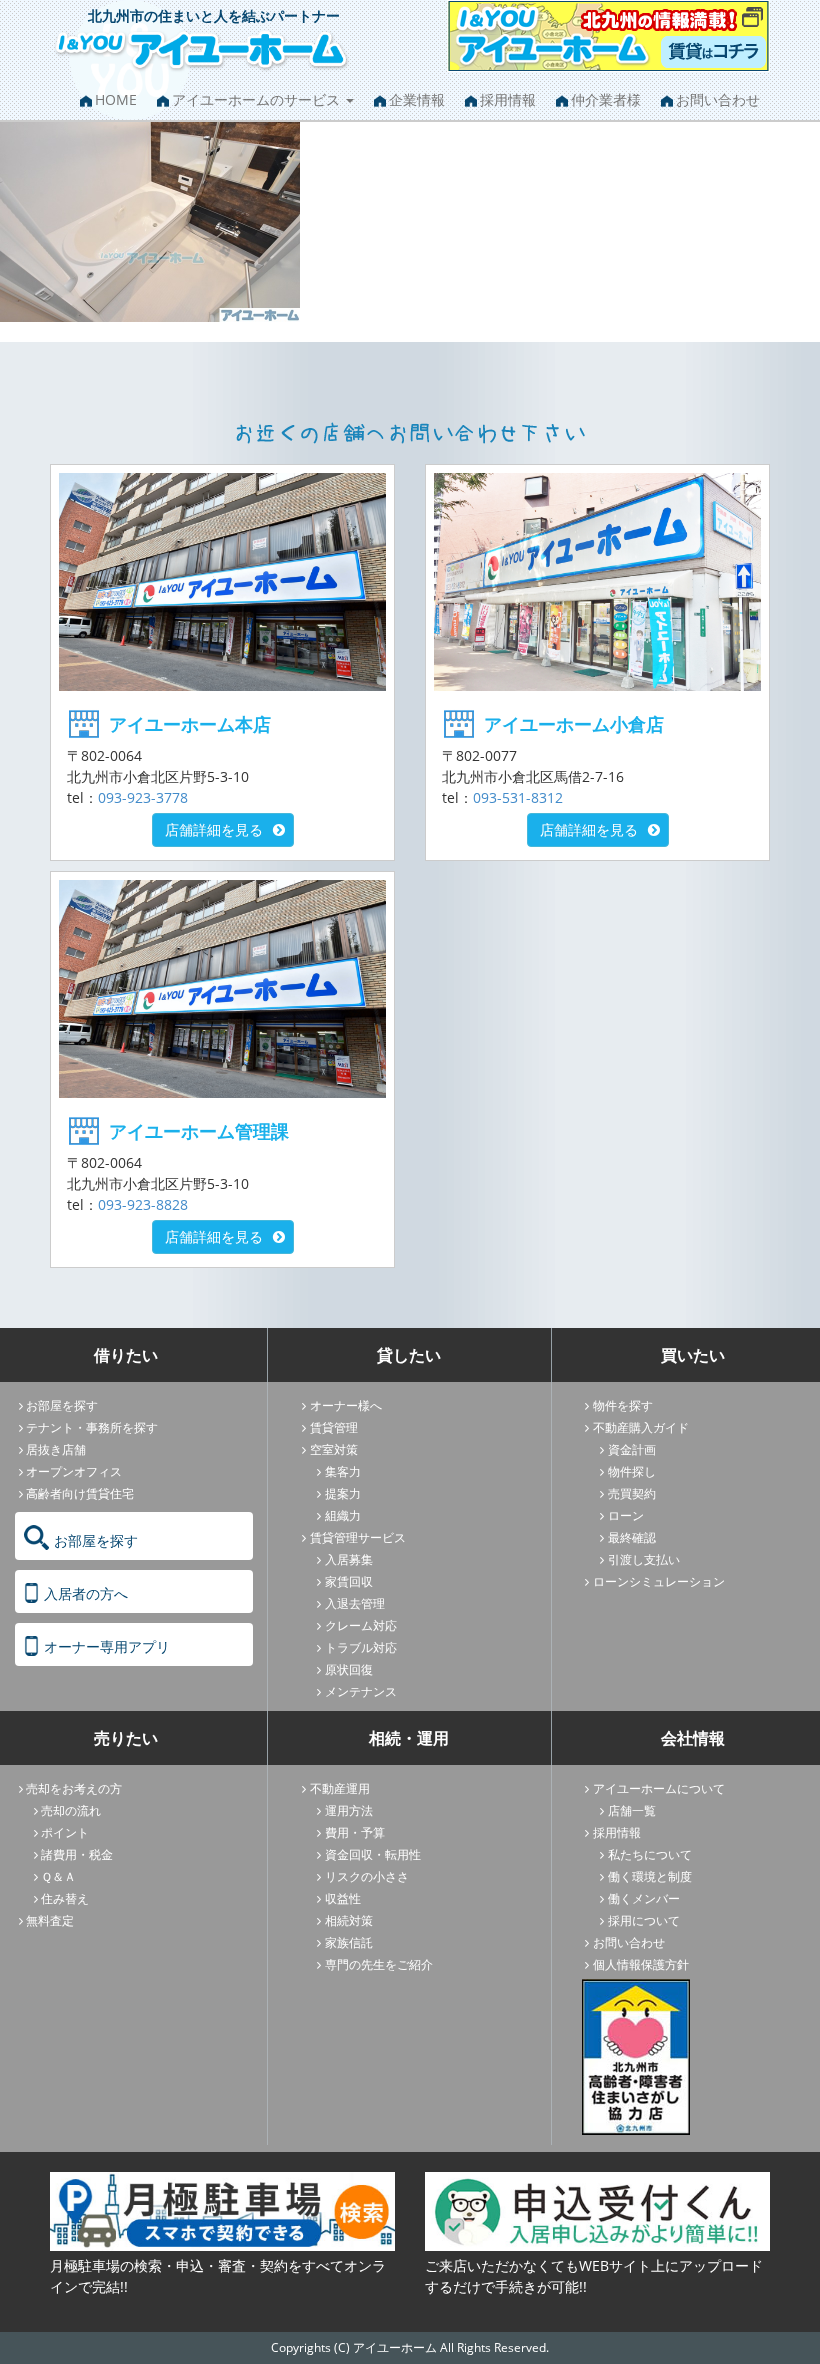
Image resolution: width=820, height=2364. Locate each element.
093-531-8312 (518, 797)
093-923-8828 (143, 1204)
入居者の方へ (86, 1593)
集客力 (343, 1471)
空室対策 (334, 1449)
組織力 (343, 1515)
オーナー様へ (346, 1405)
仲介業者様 (606, 99)
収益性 (343, 1898)
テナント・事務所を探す (92, 1427)
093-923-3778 (143, 797)
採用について (644, 1920)
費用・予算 (355, 1832)
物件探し (632, 1471)
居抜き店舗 (56, 1449)
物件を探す (623, 1405)
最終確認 (632, 1537)
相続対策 (349, 1920)
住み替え (65, 1898)
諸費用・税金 (77, 1854)
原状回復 (349, 1669)
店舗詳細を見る (214, 829)
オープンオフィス (74, 1471)
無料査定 (50, 1920)
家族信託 (349, 1942)
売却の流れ (71, 1810)
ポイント (65, 1832)
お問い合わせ (718, 99)
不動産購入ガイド (641, 1427)
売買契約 (632, 1493)
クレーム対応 (361, 1625)
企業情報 (417, 99)
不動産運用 (340, 1788)
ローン (626, 1515)
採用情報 (508, 99)
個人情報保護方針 (641, 1964)
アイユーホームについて (659, 1788)
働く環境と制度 (650, 1876)
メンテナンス (361, 1691)
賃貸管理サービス (358, 1537)
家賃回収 (349, 1581)
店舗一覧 (632, 1810)
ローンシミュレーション (659, 1581)
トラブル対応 (361, 1647)
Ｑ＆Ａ (58, 1876)
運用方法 (349, 1810)
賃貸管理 (334, 1427)
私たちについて (650, 1854)
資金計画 (632, 1449)
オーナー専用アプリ (107, 1646)
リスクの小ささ (367, 1876)
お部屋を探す (62, 1405)
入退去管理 (355, 1603)
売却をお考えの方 (74, 1788)
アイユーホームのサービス (258, 99)
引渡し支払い (644, 1559)
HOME (116, 99)
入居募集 (349, 1559)
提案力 (343, 1493)
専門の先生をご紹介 (379, 1964)
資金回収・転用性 (373, 1854)
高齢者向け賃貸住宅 (80, 1493)
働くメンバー (644, 1898)
